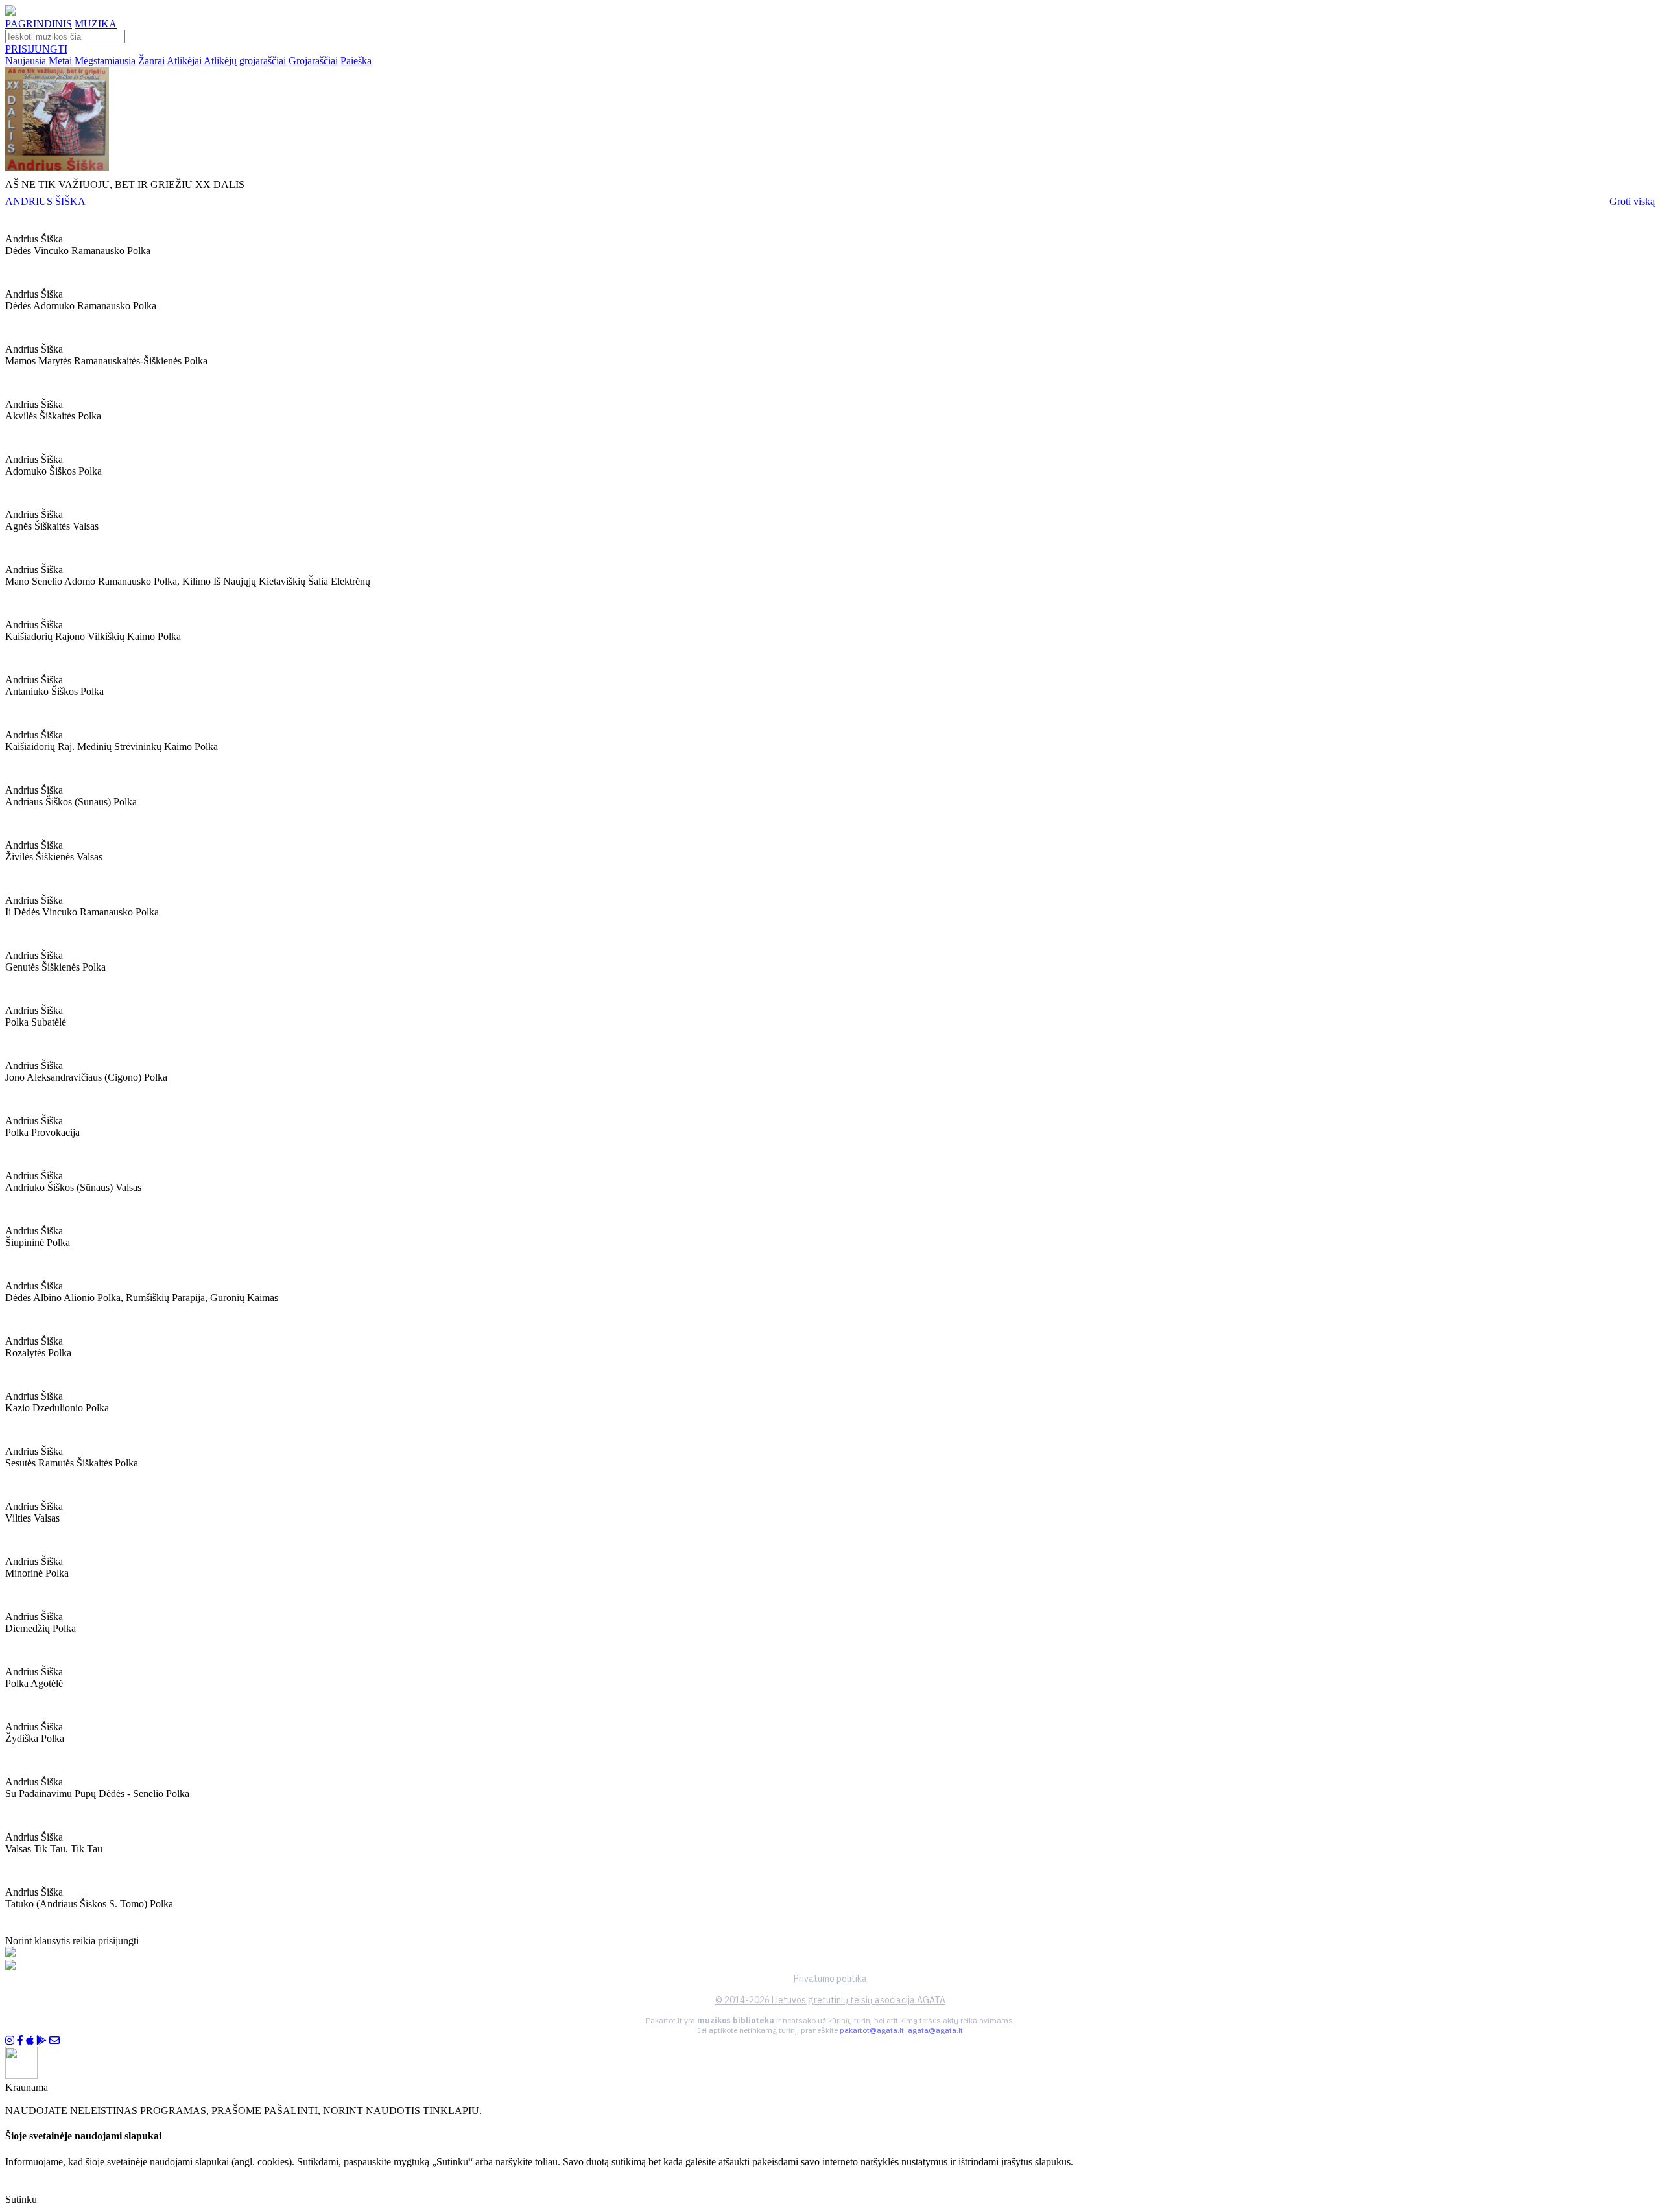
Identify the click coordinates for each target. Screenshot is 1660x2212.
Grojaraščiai (313, 61)
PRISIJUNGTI (36, 49)
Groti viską (1632, 201)
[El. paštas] (54, 2041)
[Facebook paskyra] (20, 2041)
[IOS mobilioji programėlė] (30, 2041)
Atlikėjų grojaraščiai (245, 61)
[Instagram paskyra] (10, 2041)
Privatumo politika (830, 1979)
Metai (60, 61)
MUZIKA (96, 24)
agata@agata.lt (935, 2030)
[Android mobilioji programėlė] (41, 2041)
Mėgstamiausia (105, 61)
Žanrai (151, 61)
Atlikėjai (184, 61)
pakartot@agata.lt (872, 2030)
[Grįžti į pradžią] (10, 12)
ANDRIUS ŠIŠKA (45, 201)
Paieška (356, 61)
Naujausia (26, 61)
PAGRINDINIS (39, 24)
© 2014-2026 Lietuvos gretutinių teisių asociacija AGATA (830, 2000)
